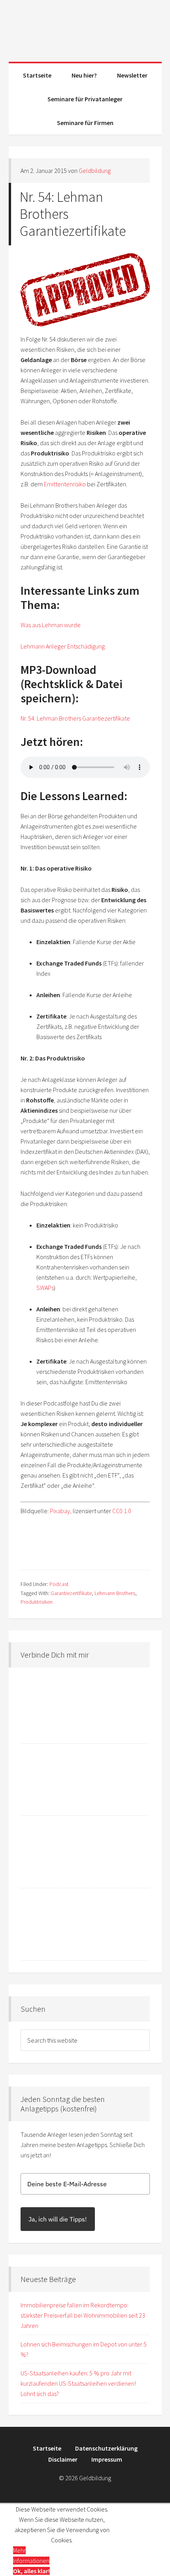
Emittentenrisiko (65, 484)
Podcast (59, 1584)
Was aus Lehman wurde (51, 625)
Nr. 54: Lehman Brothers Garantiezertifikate (75, 718)
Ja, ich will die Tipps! (58, 2219)
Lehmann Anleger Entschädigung (63, 646)
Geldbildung (85, 28)
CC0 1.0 (122, 1511)
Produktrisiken (37, 1602)
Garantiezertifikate (71, 1593)
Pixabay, (61, 1511)
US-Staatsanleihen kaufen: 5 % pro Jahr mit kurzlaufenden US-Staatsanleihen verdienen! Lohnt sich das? (78, 2383)
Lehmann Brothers (115, 1593)
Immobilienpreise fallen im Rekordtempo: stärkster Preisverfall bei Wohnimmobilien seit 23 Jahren (83, 2315)
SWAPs (45, 1288)
